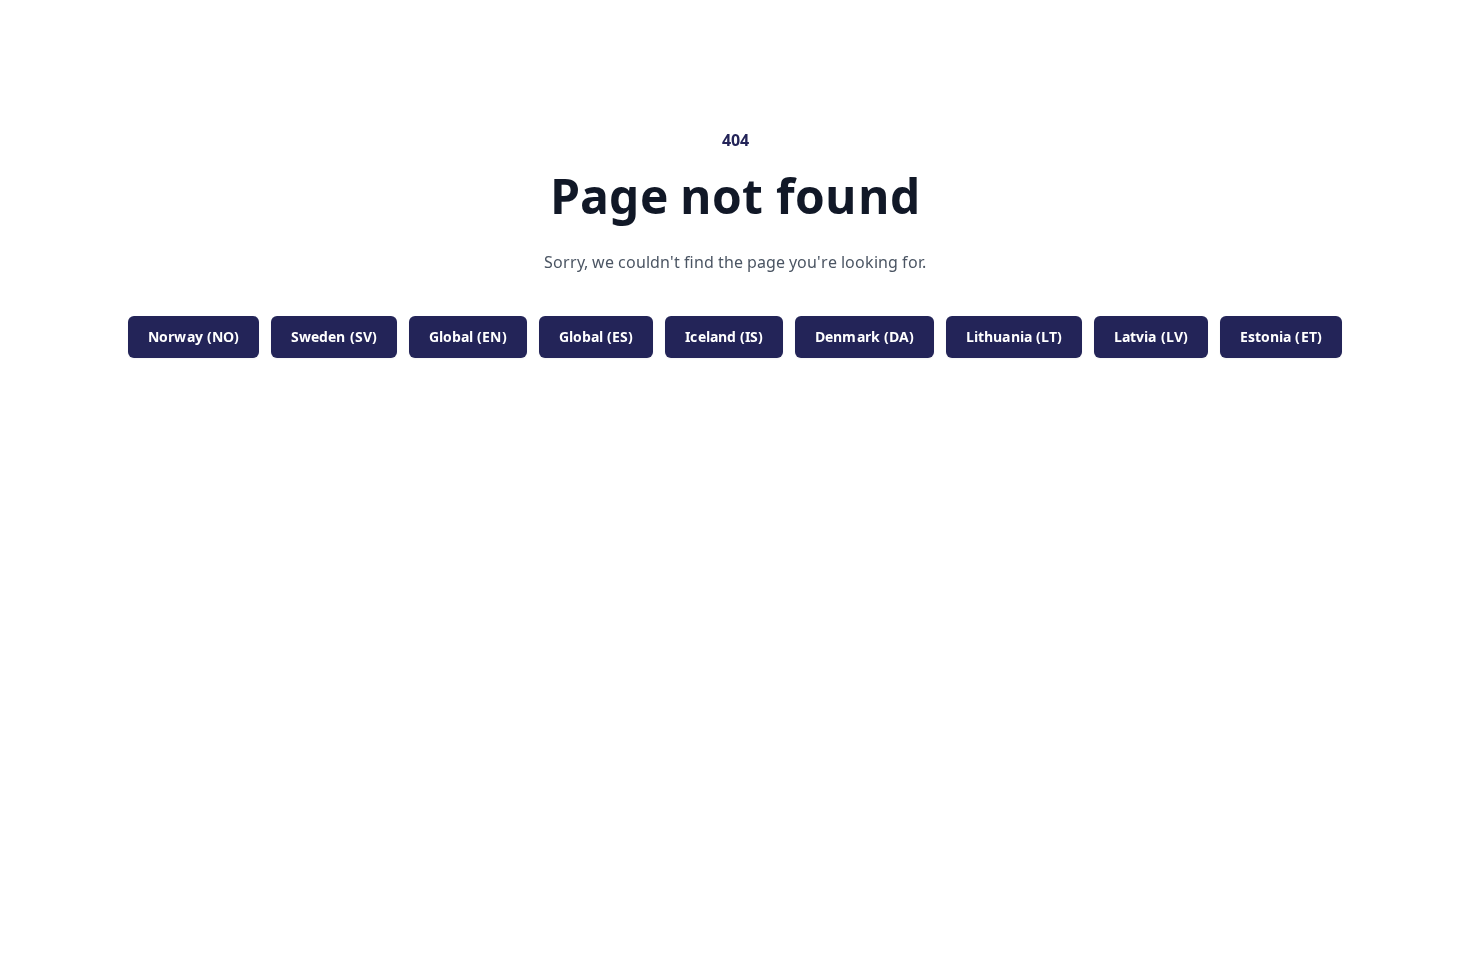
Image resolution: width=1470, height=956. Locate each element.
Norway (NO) (193, 336)
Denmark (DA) (864, 336)
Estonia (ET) (1281, 336)
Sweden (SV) (334, 336)
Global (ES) (596, 336)
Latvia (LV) (1151, 336)
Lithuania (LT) (1014, 336)
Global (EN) (468, 336)
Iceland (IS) (724, 336)
